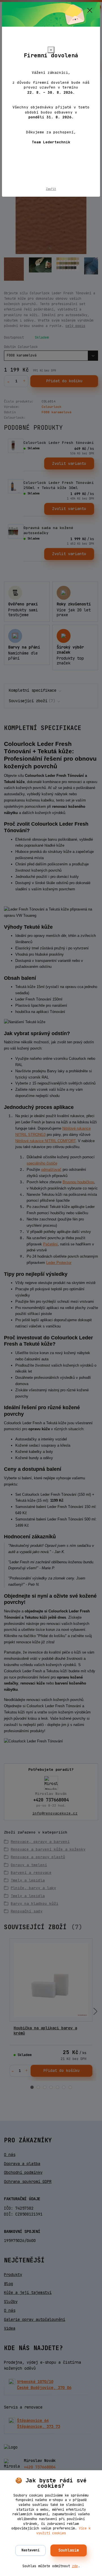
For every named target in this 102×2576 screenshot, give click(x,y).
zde (75, 2566)
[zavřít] (90, 11)
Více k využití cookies (64, 2531)
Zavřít (51, 189)
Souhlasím (69, 2550)
